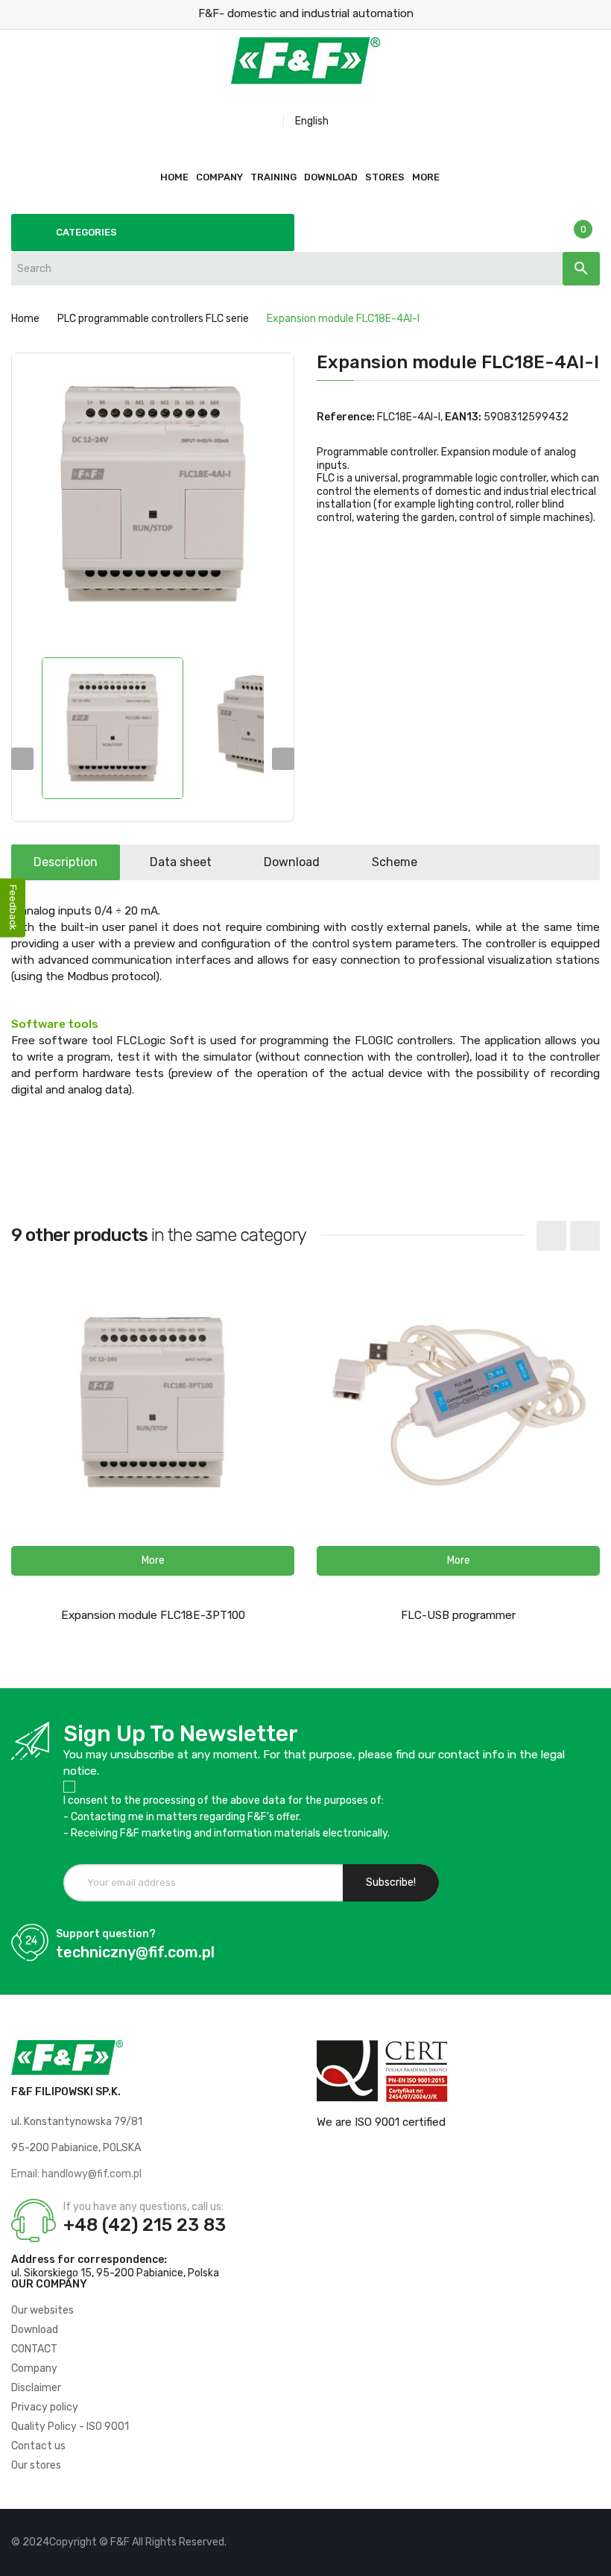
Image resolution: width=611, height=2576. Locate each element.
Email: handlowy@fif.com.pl (76, 2174)
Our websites (42, 2310)
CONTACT (34, 2349)
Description (66, 862)
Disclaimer (36, 2388)
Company (34, 2368)
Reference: (346, 417)
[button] (153, 1561)
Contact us (38, 2446)
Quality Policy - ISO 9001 (70, 2427)
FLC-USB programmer (458, 1615)
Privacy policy (45, 2407)
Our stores (36, 2465)
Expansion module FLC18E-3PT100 (153, 1615)
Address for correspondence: (89, 2260)
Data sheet (181, 862)
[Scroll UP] (592, 2557)
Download (292, 862)
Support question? (106, 1934)
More (426, 177)
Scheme (395, 862)
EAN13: (463, 417)
